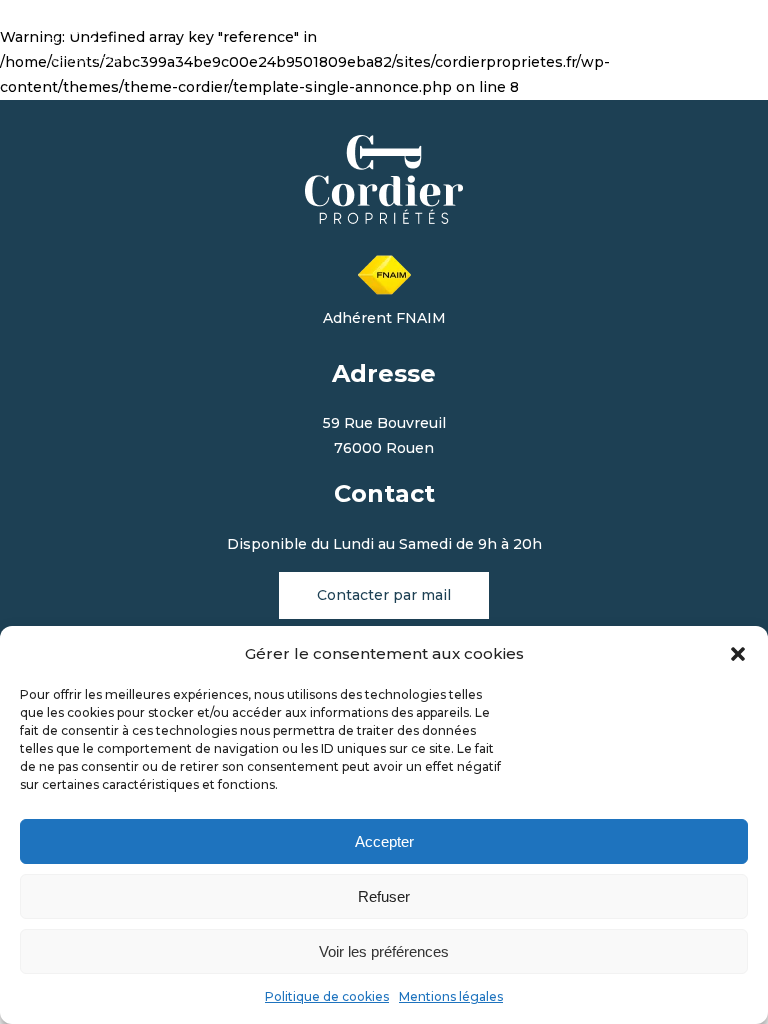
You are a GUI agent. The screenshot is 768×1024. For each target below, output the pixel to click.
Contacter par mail (384, 595)
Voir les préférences (384, 951)
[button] (738, 654)
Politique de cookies (327, 996)
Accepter (384, 841)
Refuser (384, 896)
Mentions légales (451, 996)
